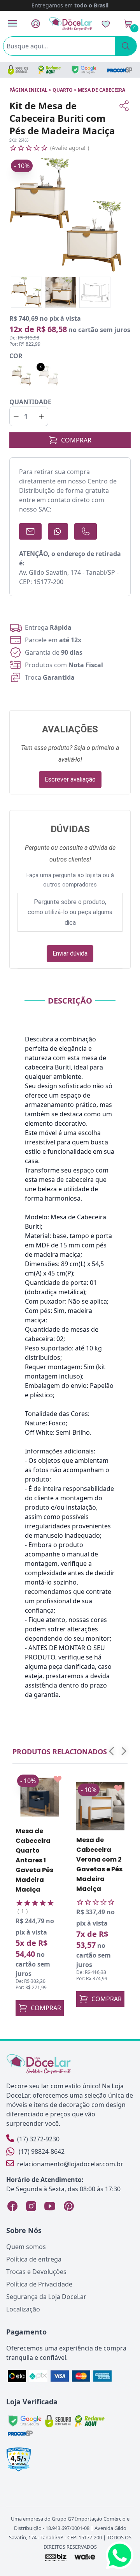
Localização (23, 2309)
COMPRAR (76, 440)
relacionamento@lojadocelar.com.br (70, 2164)
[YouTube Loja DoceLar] (50, 2206)
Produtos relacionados (60, 1752)
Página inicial (28, 90)
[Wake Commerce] (85, 2557)
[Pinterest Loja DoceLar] (68, 2206)
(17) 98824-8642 (42, 2151)
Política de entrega (34, 2259)
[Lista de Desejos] (106, 24)
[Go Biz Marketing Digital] (55, 2557)
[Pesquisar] (126, 46)
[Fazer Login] (36, 24)
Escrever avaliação (70, 779)
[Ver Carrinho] (128, 24)
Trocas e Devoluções (36, 2272)
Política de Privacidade (39, 2284)
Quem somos (26, 2247)
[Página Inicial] (71, 24)
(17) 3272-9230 (38, 2139)
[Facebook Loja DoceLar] (12, 2206)
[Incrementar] (41, 416)
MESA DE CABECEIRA (101, 90)
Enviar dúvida (70, 953)
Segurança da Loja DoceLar (46, 2297)
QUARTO (63, 90)
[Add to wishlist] (58, 1779)
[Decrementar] (16, 416)
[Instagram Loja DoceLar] (31, 2206)
